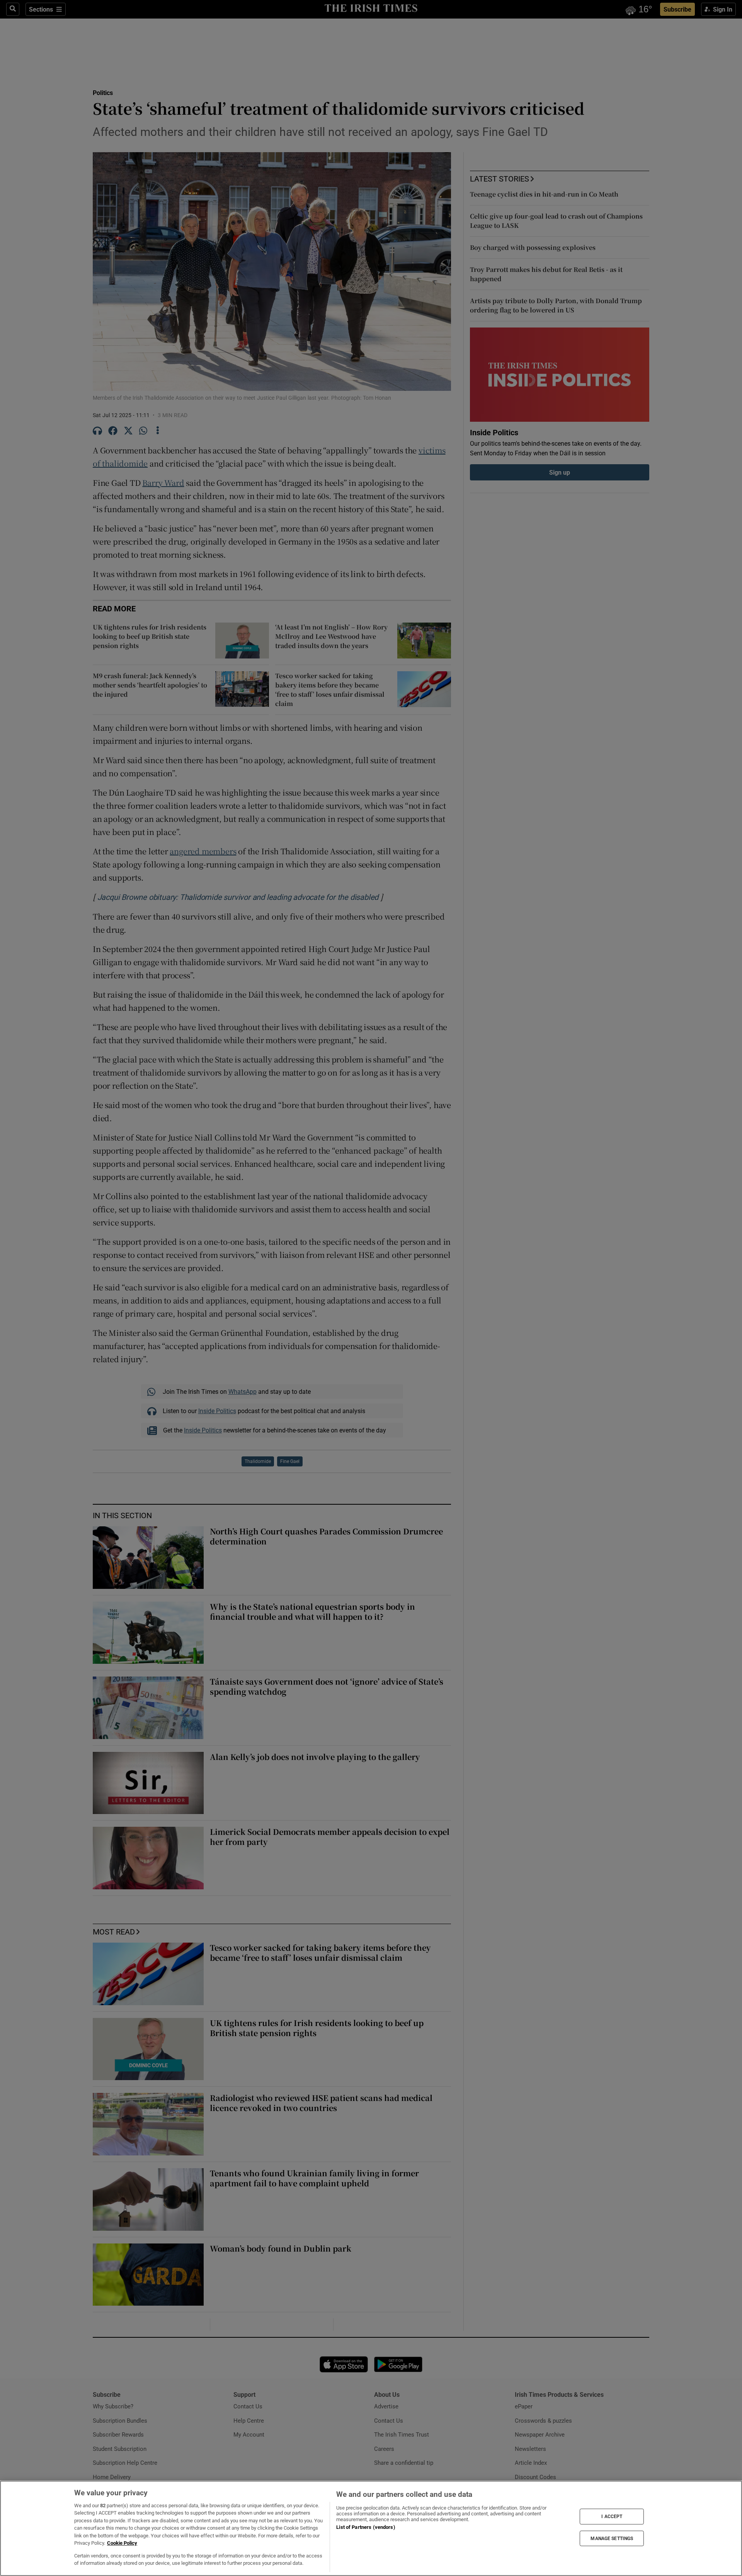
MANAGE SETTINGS (612, 2538)
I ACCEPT (612, 2517)
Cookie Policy (122, 2543)
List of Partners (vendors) (366, 2527)
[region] (371, 2528)
